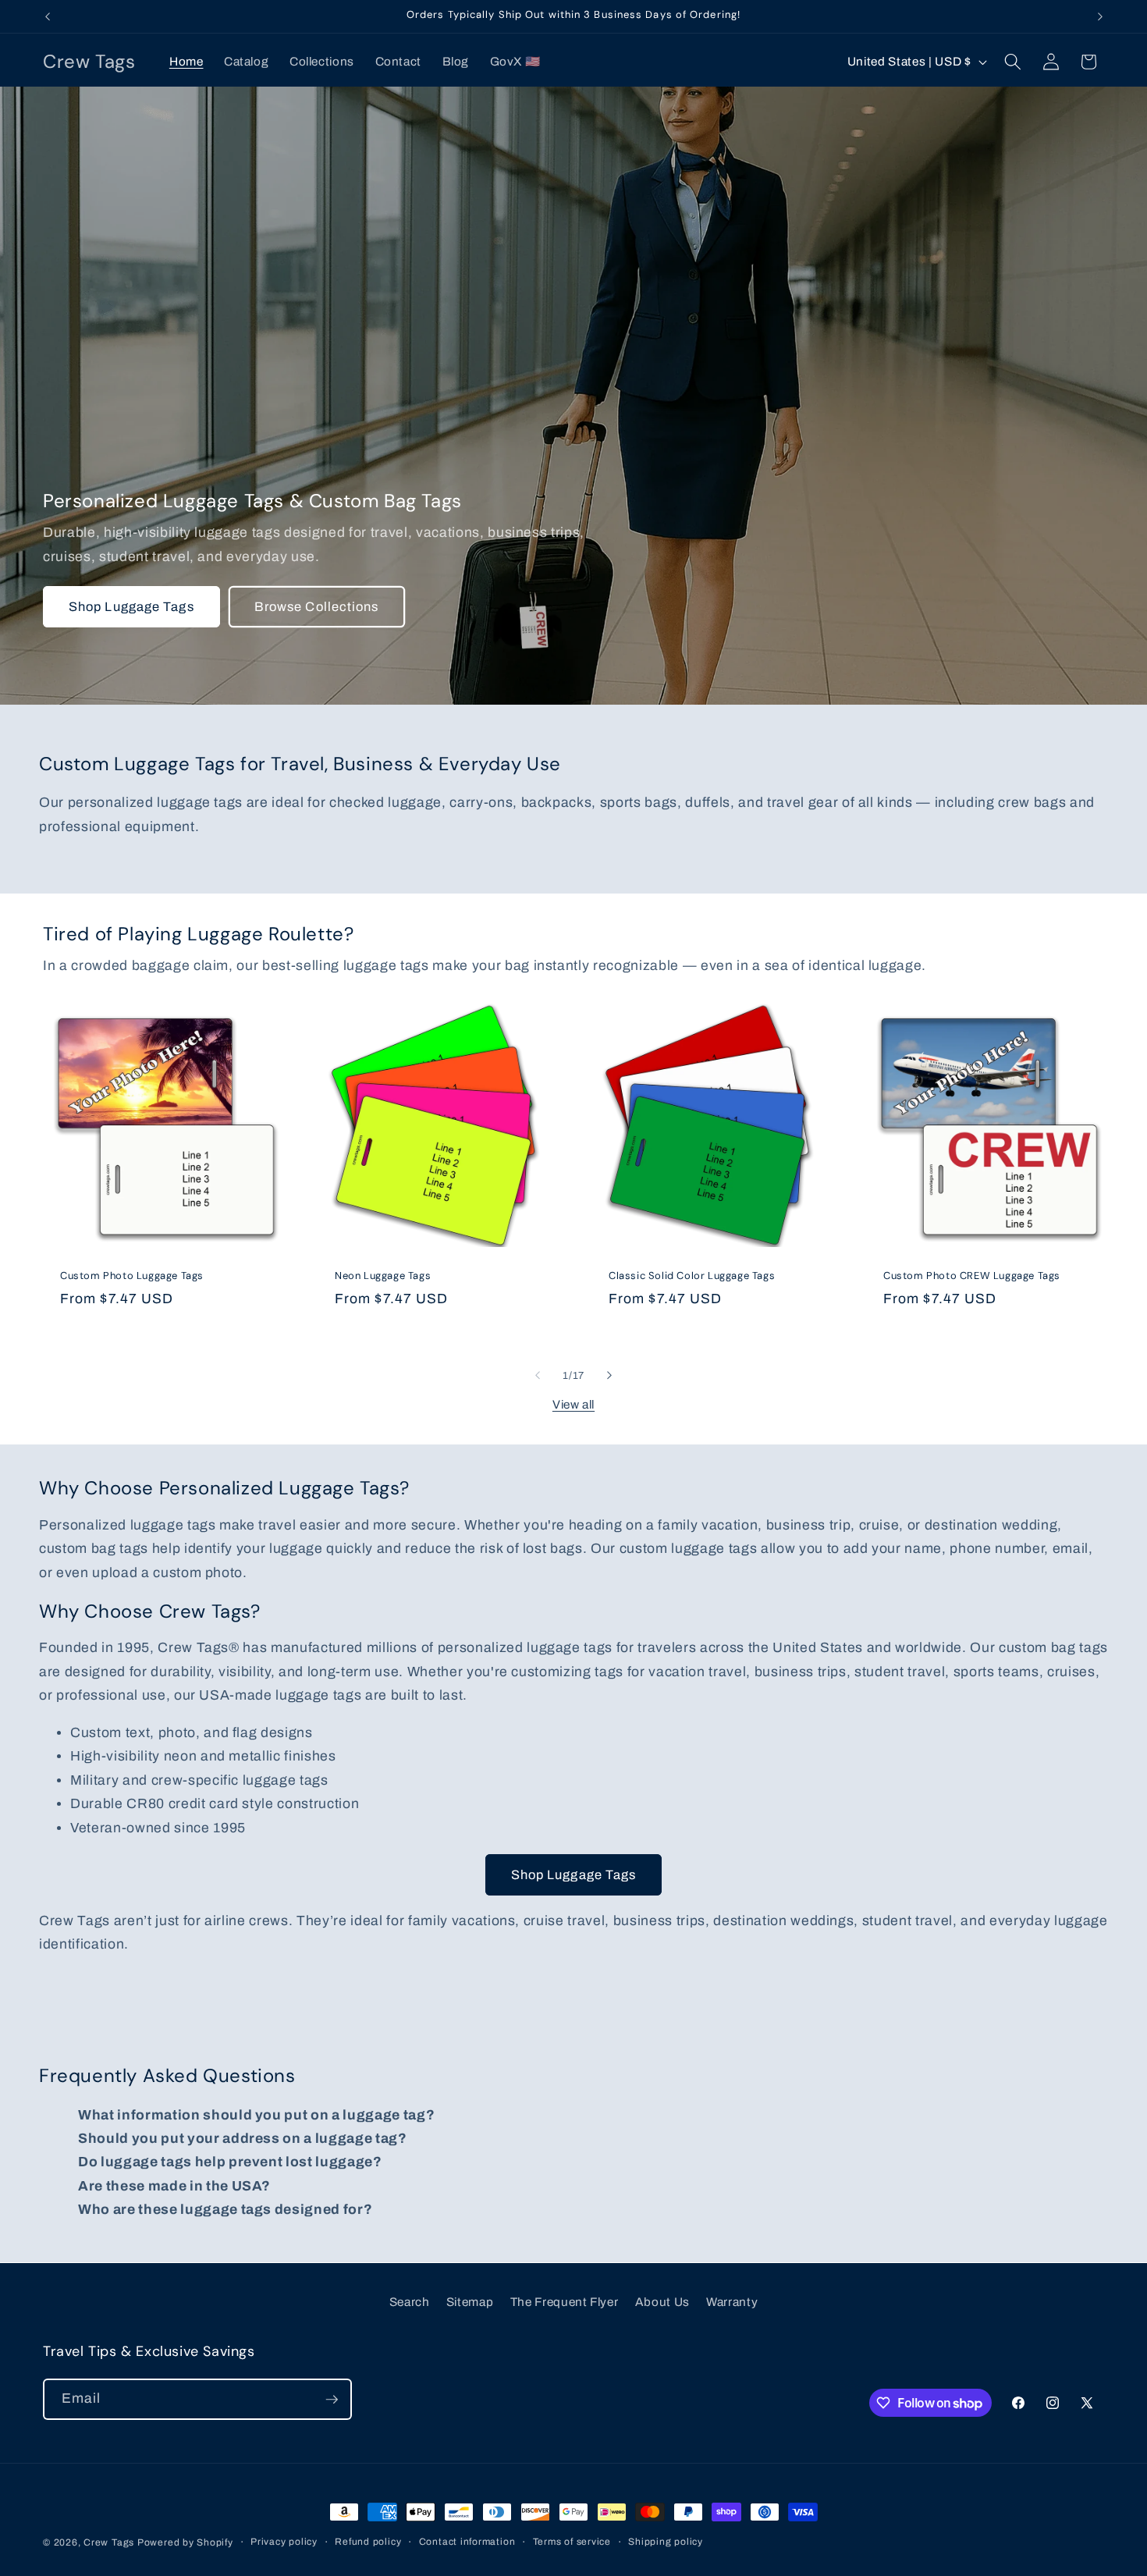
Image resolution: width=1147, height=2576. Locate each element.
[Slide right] (609, 1376)
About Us (662, 2302)
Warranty (732, 2302)
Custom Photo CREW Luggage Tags (972, 1276)
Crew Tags (109, 2542)
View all (573, 1404)
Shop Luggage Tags (131, 607)
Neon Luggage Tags (383, 1276)
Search (410, 2302)
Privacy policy (284, 2542)
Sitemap (470, 2302)
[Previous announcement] (48, 16)
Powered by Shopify (185, 2542)
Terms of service (572, 2542)
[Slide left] (538, 1376)
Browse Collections (317, 607)
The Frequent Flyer (565, 2302)
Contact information (467, 2542)
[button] (1013, 62)
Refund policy (368, 2542)
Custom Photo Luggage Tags (132, 1276)
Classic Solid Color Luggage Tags (692, 1276)
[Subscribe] (332, 2400)
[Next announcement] (1100, 16)
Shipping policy (666, 2542)
